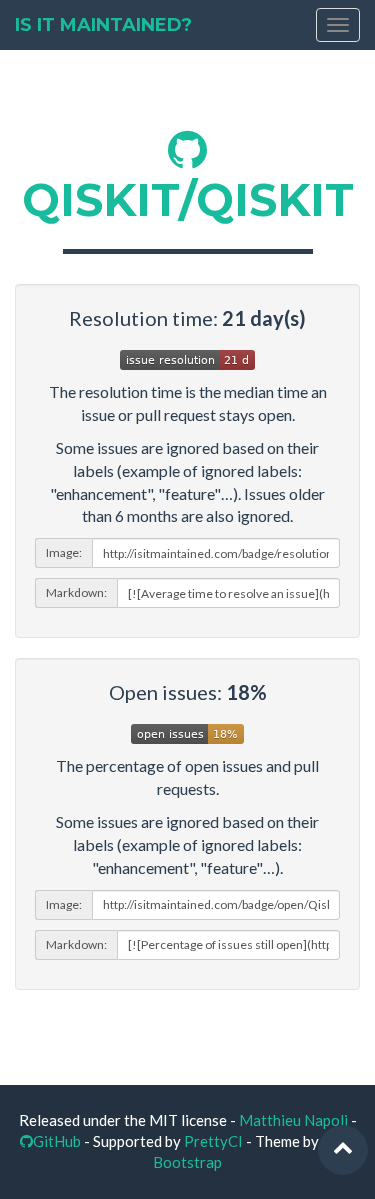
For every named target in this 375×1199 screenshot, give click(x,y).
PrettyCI (213, 1141)
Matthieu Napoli (293, 1120)
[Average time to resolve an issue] (187, 357)
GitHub (57, 1141)
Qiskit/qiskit (188, 199)
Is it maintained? (103, 25)
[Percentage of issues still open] (187, 731)
